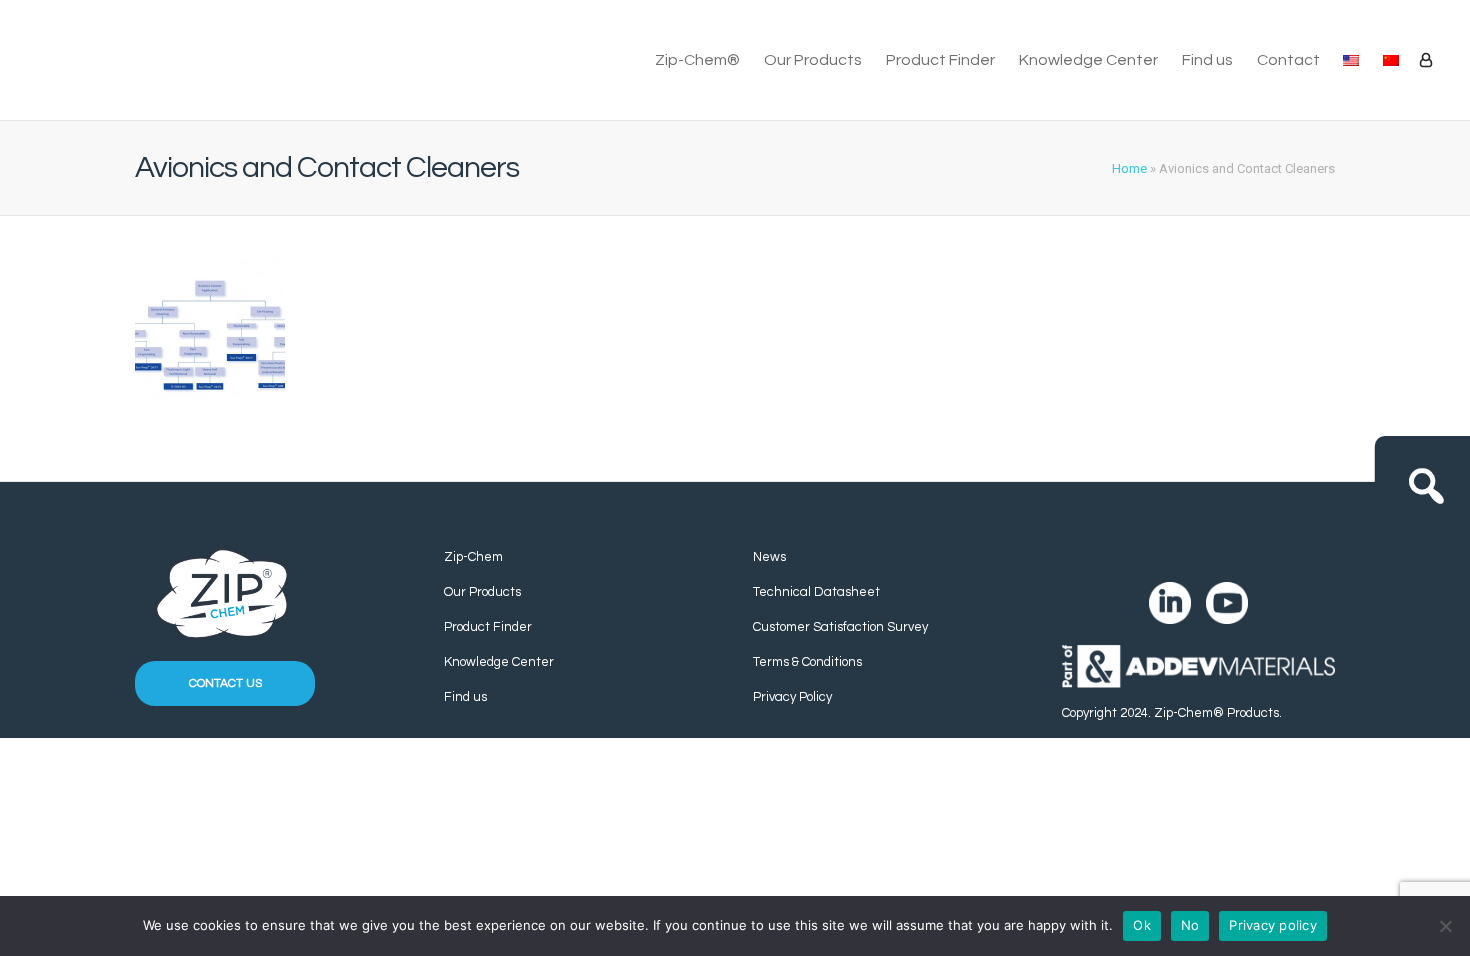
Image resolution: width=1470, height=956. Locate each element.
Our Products (813, 60)
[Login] (1426, 60)
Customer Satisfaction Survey (840, 627)
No (1190, 925)
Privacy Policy (792, 697)
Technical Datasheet (816, 592)
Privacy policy (1273, 925)
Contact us (225, 683)
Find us (1207, 60)
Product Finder (940, 60)
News (769, 557)
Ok (1142, 925)
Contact (1288, 60)
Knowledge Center (1088, 60)
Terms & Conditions (807, 662)
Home (1129, 168)
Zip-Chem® (697, 60)
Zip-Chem (473, 557)
